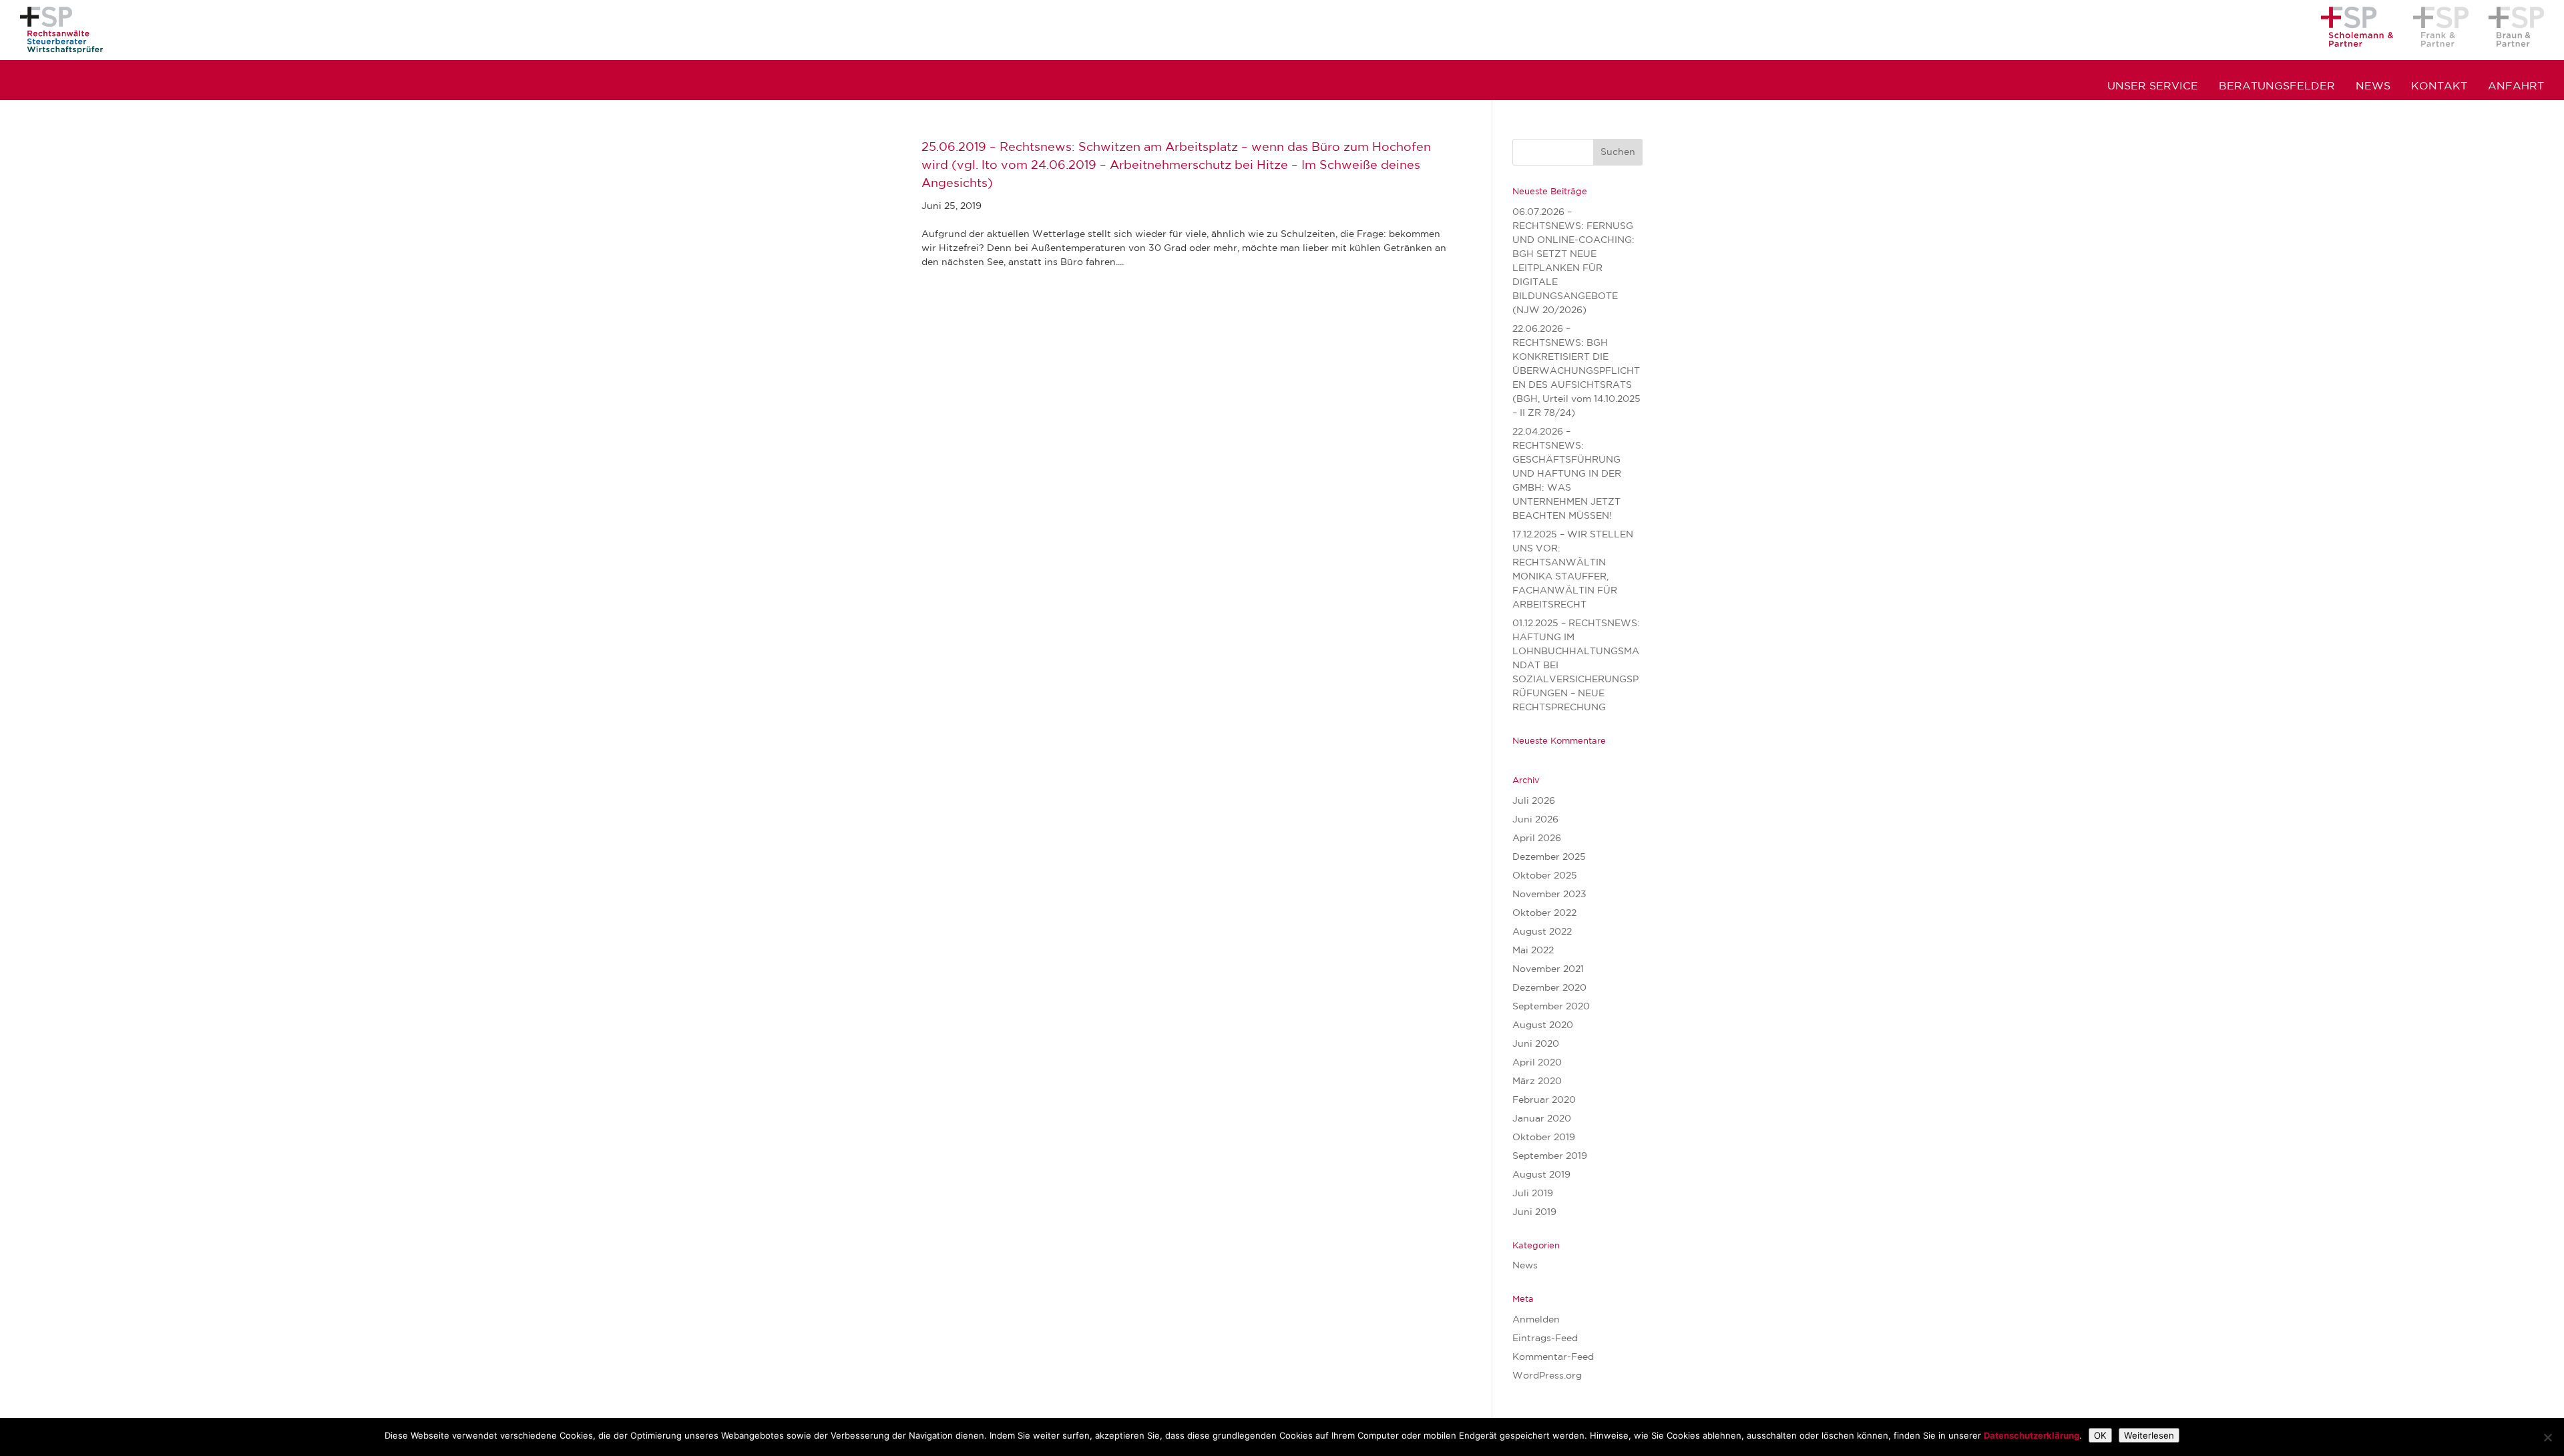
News (2373, 87)
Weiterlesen (2149, 1435)
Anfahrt (2516, 87)
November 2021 (1548, 969)
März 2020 (1537, 1081)
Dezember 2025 (1549, 857)
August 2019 (1541, 1175)
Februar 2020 (1544, 1100)
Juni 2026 (1535, 820)
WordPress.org (1547, 1376)
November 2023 (1549, 895)
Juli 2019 (1533, 1194)
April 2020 (1537, 1063)
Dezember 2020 (1549, 988)
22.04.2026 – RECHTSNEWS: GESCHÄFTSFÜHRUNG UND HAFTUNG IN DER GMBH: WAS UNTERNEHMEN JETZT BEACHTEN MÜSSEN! (1567, 474)
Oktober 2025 (1545, 876)
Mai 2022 (1533, 951)
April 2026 (1537, 838)
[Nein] (2547, 1437)
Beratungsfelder (2277, 87)
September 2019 (1550, 1156)
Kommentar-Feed (1553, 1357)
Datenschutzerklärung (2032, 1435)
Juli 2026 (1534, 801)
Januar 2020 (1542, 1119)
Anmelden (1536, 1320)
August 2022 (1542, 932)
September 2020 (1551, 1007)
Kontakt (2439, 87)
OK (2100, 1435)
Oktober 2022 (1544, 913)
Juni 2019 (1534, 1212)
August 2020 (1543, 1025)
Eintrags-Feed (1545, 1339)
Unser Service (2153, 87)
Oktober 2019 (1544, 1138)
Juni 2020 (1536, 1044)
